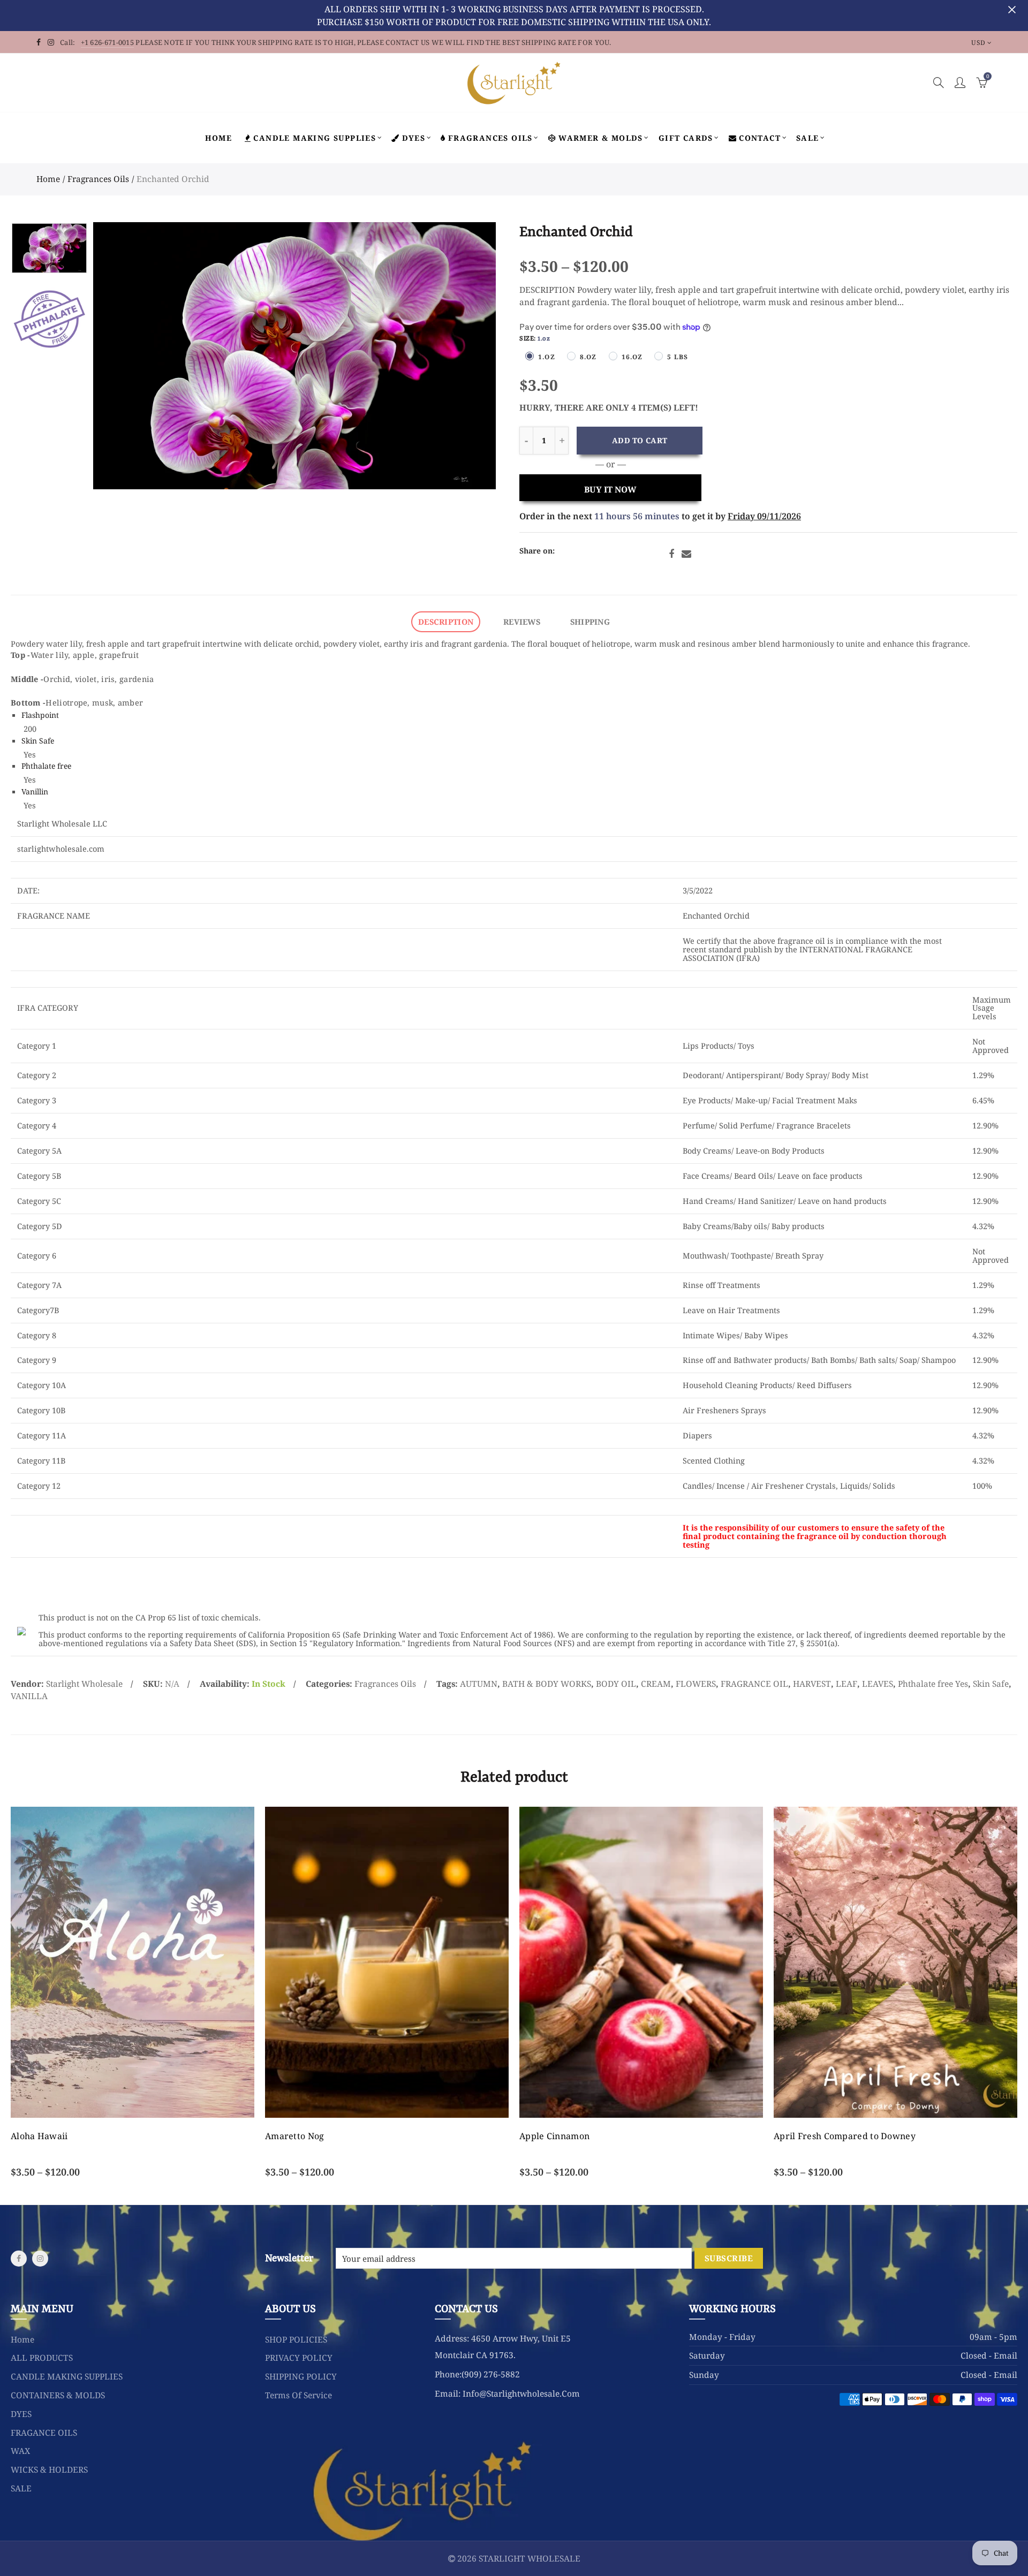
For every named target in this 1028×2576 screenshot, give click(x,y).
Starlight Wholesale (84, 1684)
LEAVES (878, 1684)
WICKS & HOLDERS (49, 2469)
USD (978, 43)
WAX (20, 2451)
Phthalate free (46, 766)
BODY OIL (616, 1684)
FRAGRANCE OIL (754, 1684)
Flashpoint (40, 715)
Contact (760, 138)
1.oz (547, 357)
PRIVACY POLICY (299, 2358)
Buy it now (610, 489)
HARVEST (812, 1684)
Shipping (590, 622)
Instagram (40, 2259)
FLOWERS (696, 1684)
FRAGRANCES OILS (490, 138)
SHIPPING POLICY (301, 2376)
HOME (218, 138)
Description (446, 622)
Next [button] (467, 356)
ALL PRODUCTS (42, 2358)
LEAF (846, 1684)
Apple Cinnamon (554, 2136)
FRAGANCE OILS (44, 2433)
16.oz (632, 357)
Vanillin (35, 791)
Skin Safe (38, 741)
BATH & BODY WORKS (547, 1684)
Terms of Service (298, 2395)
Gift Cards (686, 138)
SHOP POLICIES (296, 2339)
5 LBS (678, 357)
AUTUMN (479, 1684)
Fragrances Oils (98, 179)
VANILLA (29, 1696)
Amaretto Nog (295, 2136)
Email (686, 554)
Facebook (671, 554)
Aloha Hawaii (39, 2136)
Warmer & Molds (601, 138)
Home (48, 179)
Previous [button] (122, 356)
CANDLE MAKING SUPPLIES (315, 138)
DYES (414, 138)
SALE (808, 138)
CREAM (656, 1684)
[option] (294, 356)
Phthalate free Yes (933, 1684)
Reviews (522, 622)
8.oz (588, 357)
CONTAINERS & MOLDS (58, 2395)
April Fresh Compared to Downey (845, 2136)
